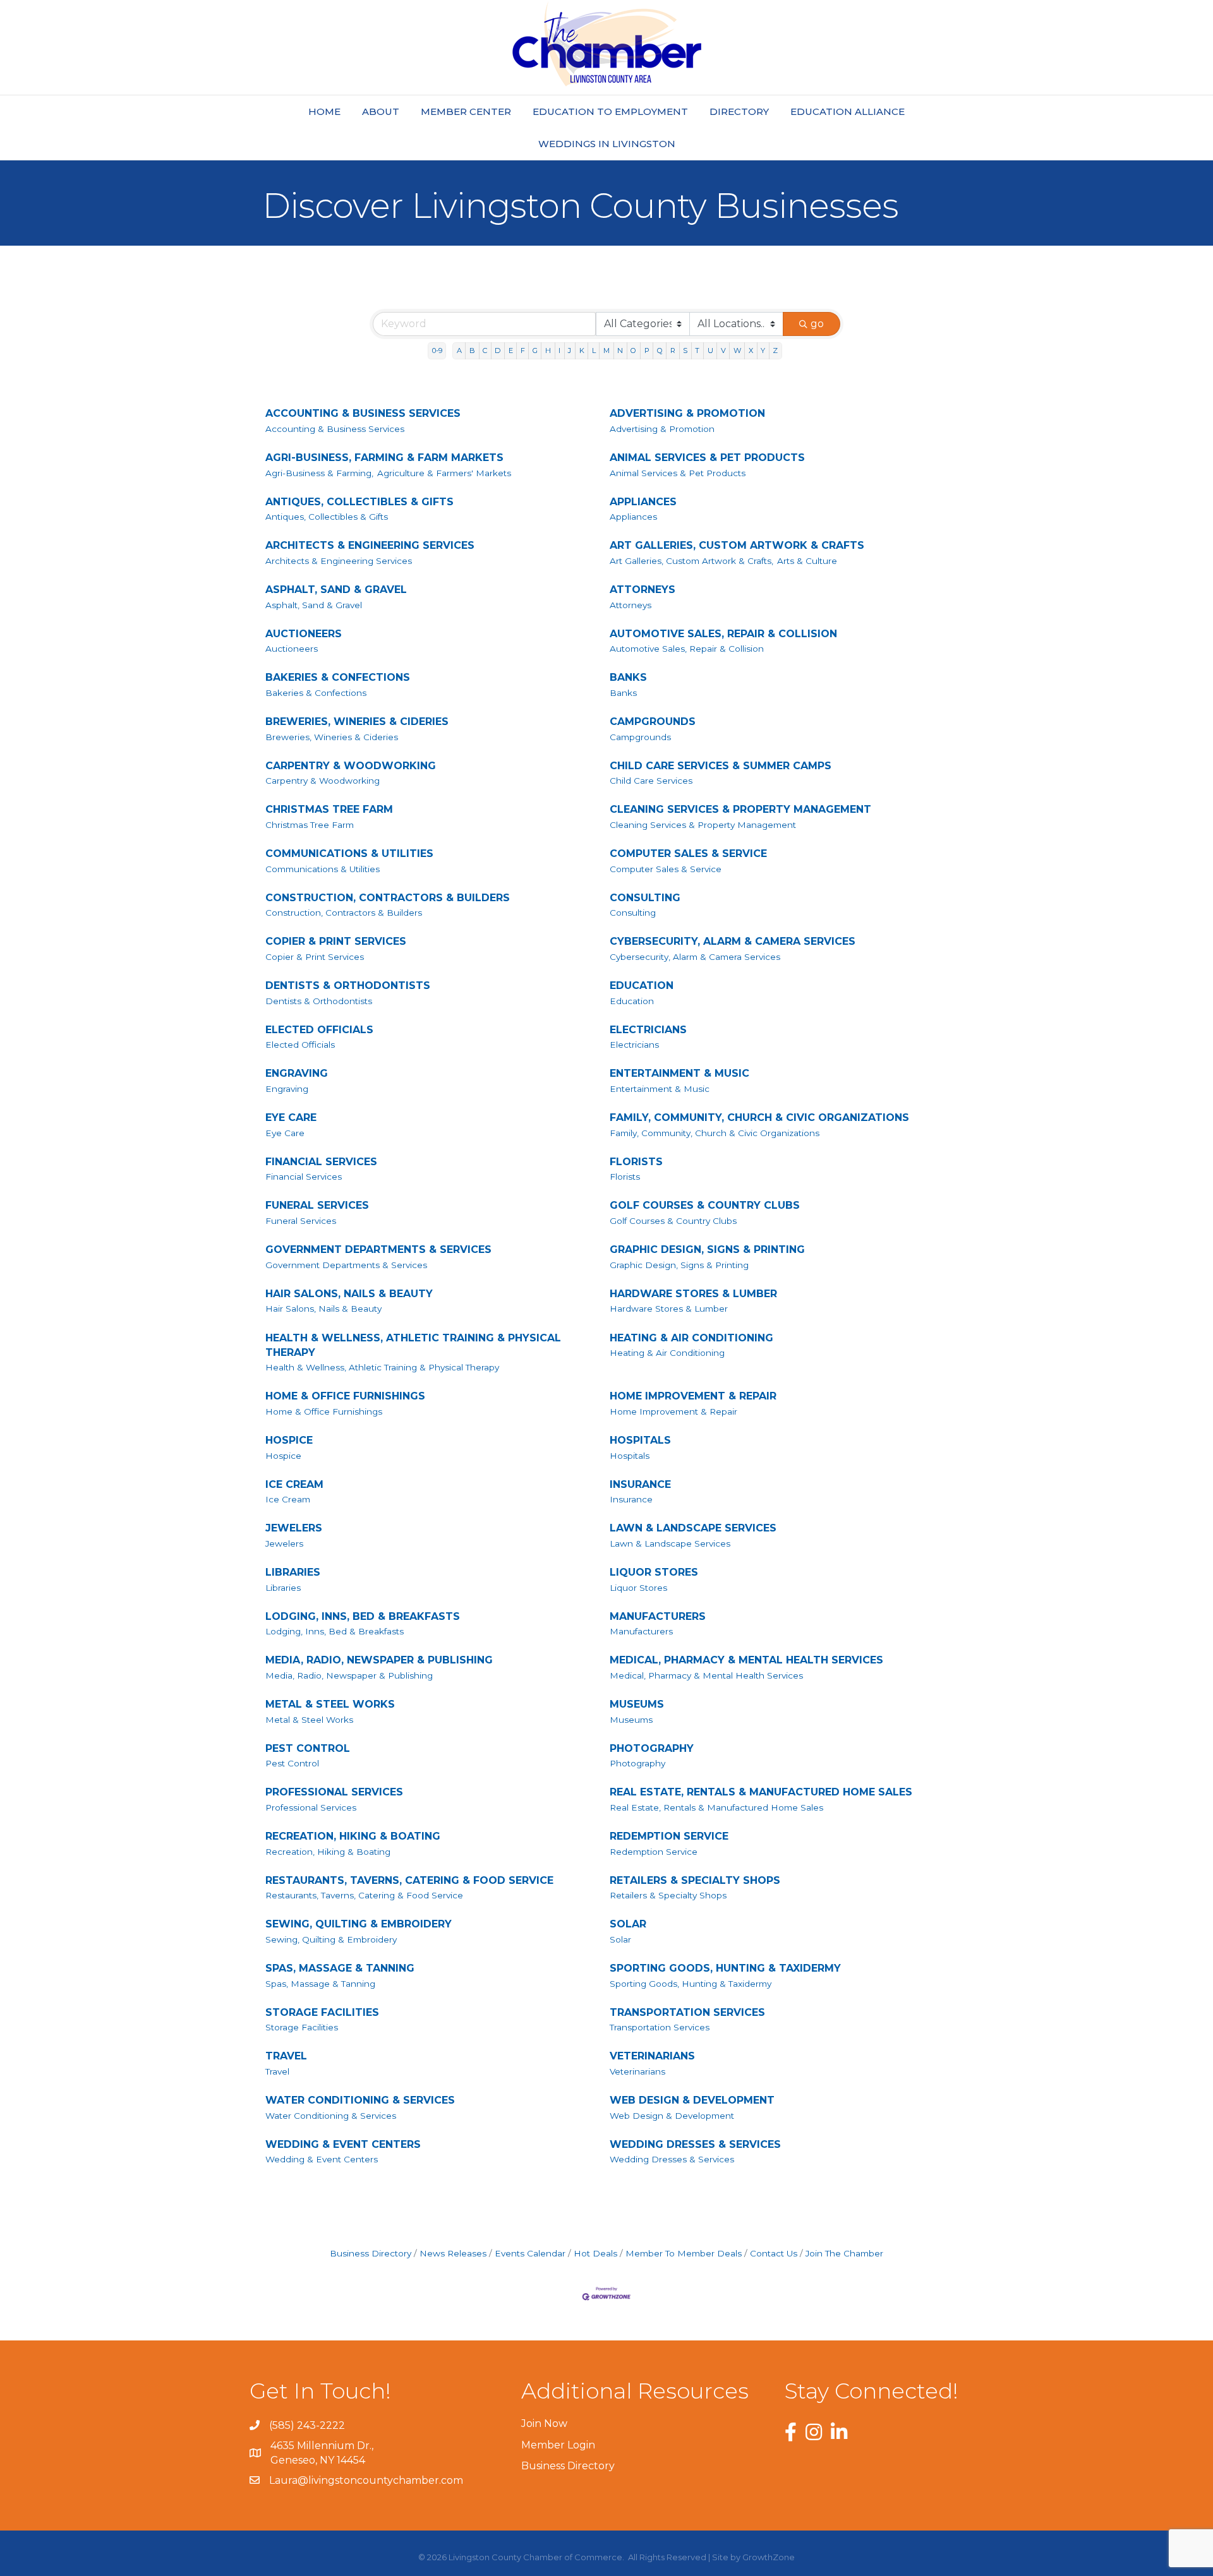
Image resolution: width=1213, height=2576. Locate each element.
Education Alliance (848, 111)
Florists (625, 1177)
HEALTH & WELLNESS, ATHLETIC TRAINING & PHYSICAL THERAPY (413, 1345)
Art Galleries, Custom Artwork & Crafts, (691, 561)
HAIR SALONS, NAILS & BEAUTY (349, 1294)
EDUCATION (642, 985)
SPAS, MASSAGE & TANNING (340, 1968)
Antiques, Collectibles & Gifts (327, 517)
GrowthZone (769, 2557)
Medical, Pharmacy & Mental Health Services (706, 1675)
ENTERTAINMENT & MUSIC (679, 1073)
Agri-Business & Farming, (319, 473)
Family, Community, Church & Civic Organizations (715, 1133)
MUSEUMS (637, 1704)
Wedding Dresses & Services (672, 2159)
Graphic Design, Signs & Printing (679, 1265)
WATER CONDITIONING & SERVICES (360, 2100)
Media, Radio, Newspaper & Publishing (349, 1675)
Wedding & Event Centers (322, 2159)
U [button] (710, 350)
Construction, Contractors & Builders (344, 913)
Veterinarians (637, 2071)
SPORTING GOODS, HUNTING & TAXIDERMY (725, 1968)
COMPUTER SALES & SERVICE (688, 854)
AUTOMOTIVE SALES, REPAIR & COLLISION (723, 634)
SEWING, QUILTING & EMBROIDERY (359, 1924)
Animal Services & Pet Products (678, 473)
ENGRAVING (297, 1073)
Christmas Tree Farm (310, 825)
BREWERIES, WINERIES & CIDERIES (357, 722)
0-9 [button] (437, 350)
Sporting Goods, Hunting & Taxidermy (691, 1984)
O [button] (633, 350)
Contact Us (774, 2253)
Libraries (283, 1588)
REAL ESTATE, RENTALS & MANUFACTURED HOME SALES (761, 1792)
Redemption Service (654, 1852)
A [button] (459, 350)
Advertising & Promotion (662, 429)
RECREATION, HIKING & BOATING (353, 1836)
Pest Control (292, 1763)
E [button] (511, 350)
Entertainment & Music (660, 1089)
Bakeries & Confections (316, 693)
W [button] (737, 350)
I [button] (559, 350)
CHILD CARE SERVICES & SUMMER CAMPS (721, 766)
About (381, 111)
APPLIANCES (643, 502)
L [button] (594, 350)
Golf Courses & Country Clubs (673, 1221)
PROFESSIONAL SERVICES (334, 1792)
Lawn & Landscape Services (670, 1543)
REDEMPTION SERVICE (669, 1836)
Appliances (633, 517)
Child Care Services (651, 781)
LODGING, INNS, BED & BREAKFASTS (363, 1616)
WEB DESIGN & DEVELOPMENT (692, 2100)
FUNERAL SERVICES (317, 1205)
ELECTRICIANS (648, 1030)
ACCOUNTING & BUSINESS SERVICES (363, 413)
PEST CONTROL (308, 1748)
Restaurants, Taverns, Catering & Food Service (364, 1895)
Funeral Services (301, 1221)
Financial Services (304, 1177)
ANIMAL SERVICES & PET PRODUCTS (707, 458)
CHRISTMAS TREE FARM (329, 809)
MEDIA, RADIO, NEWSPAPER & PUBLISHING (379, 1660)
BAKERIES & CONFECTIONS (338, 677)
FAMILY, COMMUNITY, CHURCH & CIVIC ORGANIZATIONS (759, 1117)
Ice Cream (288, 1499)
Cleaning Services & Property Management (703, 825)
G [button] (535, 350)
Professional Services (311, 1807)
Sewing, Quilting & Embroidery (331, 1939)
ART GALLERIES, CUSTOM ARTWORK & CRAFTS (737, 545)
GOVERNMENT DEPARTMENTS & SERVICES (378, 1249)
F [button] (523, 350)
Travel (277, 2071)
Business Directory (371, 2253)
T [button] (697, 350)
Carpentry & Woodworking (323, 781)
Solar (620, 1939)
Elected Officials (300, 1045)
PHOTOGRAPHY (652, 1748)
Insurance (631, 1499)
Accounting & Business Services (335, 429)
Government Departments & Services (346, 1265)
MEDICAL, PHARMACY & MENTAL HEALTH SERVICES (746, 1660)
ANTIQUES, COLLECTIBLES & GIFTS (359, 502)
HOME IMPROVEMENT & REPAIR (693, 1396)
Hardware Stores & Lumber (669, 1309)
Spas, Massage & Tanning (320, 1984)
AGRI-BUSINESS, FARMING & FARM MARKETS (384, 458)
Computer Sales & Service (666, 869)
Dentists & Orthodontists (319, 1001)
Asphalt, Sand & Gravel (314, 605)
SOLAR (628, 1924)
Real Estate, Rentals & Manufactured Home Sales (716, 1807)
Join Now (544, 2423)
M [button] (606, 350)
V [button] (723, 350)
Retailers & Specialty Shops (668, 1895)
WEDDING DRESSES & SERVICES (695, 2144)
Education (632, 1001)
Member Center (466, 111)
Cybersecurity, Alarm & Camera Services (695, 957)
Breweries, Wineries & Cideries (332, 737)
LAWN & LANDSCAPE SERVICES (693, 1528)
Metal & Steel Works (309, 1720)
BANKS (628, 677)
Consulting (633, 913)
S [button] (685, 350)
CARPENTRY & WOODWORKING (351, 766)
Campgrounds (640, 737)
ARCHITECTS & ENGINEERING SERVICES (370, 545)
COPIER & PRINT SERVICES (336, 941)
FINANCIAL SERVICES (321, 1162)
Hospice (283, 1456)
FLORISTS (636, 1162)
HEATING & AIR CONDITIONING (691, 1338)
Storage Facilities (302, 2027)
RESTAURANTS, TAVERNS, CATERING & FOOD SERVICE (409, 1880)
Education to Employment (610, 111)
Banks (623, 693)
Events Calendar (530, 2253)
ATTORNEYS (643, 590)
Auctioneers (292, 649)
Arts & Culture (807, 561)
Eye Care (285, 1133)
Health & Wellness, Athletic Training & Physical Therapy (382, 1367)
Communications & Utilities (323, 869)
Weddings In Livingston (607, 144)
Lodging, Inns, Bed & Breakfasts (335, 1631)
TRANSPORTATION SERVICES (687, 2012)
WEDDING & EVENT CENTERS (343, 2144)
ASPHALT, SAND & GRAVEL (336, 590)
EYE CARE (291, 1117)
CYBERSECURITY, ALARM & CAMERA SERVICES (733, 941)
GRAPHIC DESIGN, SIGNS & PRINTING (707, 1249)
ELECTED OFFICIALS (319, 1030)
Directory (739, 111)
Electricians (634, 1045)
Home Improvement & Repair (673, 1411)
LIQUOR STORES (654, 1572)
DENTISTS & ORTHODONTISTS (348, 985)
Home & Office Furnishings (324, 1411)
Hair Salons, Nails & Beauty (323, 1309)
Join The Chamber (844, 2253)
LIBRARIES (293, 1572)
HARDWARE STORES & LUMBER (693, 1294)
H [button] (548, 350)
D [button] (498, 350)
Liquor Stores (638, 1588)
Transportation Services (660, 2027)
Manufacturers (641, 1631)
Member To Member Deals (684, 2253)
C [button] (485, 350)
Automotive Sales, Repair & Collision (687, 649)
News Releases (453, 2253)
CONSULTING (645, 898)
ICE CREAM (294, 1484)
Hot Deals (595, 2253)
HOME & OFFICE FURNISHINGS (345, 1396)
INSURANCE (640, 1484)
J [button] (570, 350)
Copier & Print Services (315, 957)
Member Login (558, 2445)
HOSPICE (289, 1440)
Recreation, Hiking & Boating (328, 1852)
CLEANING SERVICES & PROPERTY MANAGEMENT (740, 809)
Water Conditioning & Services (331, 2116)
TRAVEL (286, 2056)
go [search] (817, 324)
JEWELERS (294, 1528)
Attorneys (631, 605)
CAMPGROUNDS (653, 722)
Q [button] (660, 350)
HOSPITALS (640, 1440)
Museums (631, 1720)
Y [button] (763, 350)
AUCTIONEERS (304, 634)
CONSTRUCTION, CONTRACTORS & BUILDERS (388, 898)
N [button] (620, 350)
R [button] (673, 350)
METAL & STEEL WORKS (330, 1704)
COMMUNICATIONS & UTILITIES (349, 854)
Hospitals (630, 1456)
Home (324, 111)
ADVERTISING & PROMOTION (687, 413)
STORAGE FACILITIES (322, 2012)
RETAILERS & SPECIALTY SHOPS (695, 1880)
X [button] (751, 350)
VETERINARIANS (652, 2056)
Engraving (287, 1089)
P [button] (647, 350)
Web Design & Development (672, 2116)
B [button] (472, 350)
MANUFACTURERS (658, 1616)
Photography (637, 1763)
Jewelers (284, 1543)
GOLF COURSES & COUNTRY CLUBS (705, 1205)
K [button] (582, 350)
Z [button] (775, 350)
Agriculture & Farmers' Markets (444, 473)
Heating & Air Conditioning (667, 1353)
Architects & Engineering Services (339, 561)
